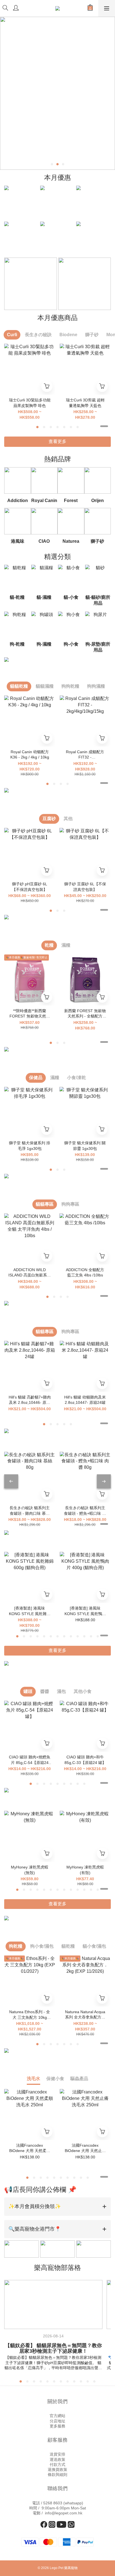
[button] (57, 2207)
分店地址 (57, 2421)
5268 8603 (53, 2503)
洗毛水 (33, 2079)
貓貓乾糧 (19, 686)
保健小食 (55, 2079)
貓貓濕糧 (45, 686)
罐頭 (28, 1691)
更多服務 (57, 2426)
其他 (68, 819)
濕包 (61, 1691)
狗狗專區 (70, 1204)
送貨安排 (57, 2454)
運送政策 (57, 2459)
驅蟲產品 (79, 2079)
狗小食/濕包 (42, 1946)
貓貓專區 (45, 1204)
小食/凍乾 (76, 1078)
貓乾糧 (68, 1946)
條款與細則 (57, 2475)
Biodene (68, 335)
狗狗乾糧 (70, 686)
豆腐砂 (49, 819)
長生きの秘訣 (38, 335)
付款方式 (57, 2464)
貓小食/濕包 (94, 1946)
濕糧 (66, 945)
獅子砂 (92, 335)
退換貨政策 (57, 2470)
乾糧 (49, 945)
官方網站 (57, 2416)
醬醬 (45, 1691)
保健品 (36, 1078)
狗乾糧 (16, 1946)
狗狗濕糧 (96, 686)
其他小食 (83, 1691)
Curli (12, 335)
